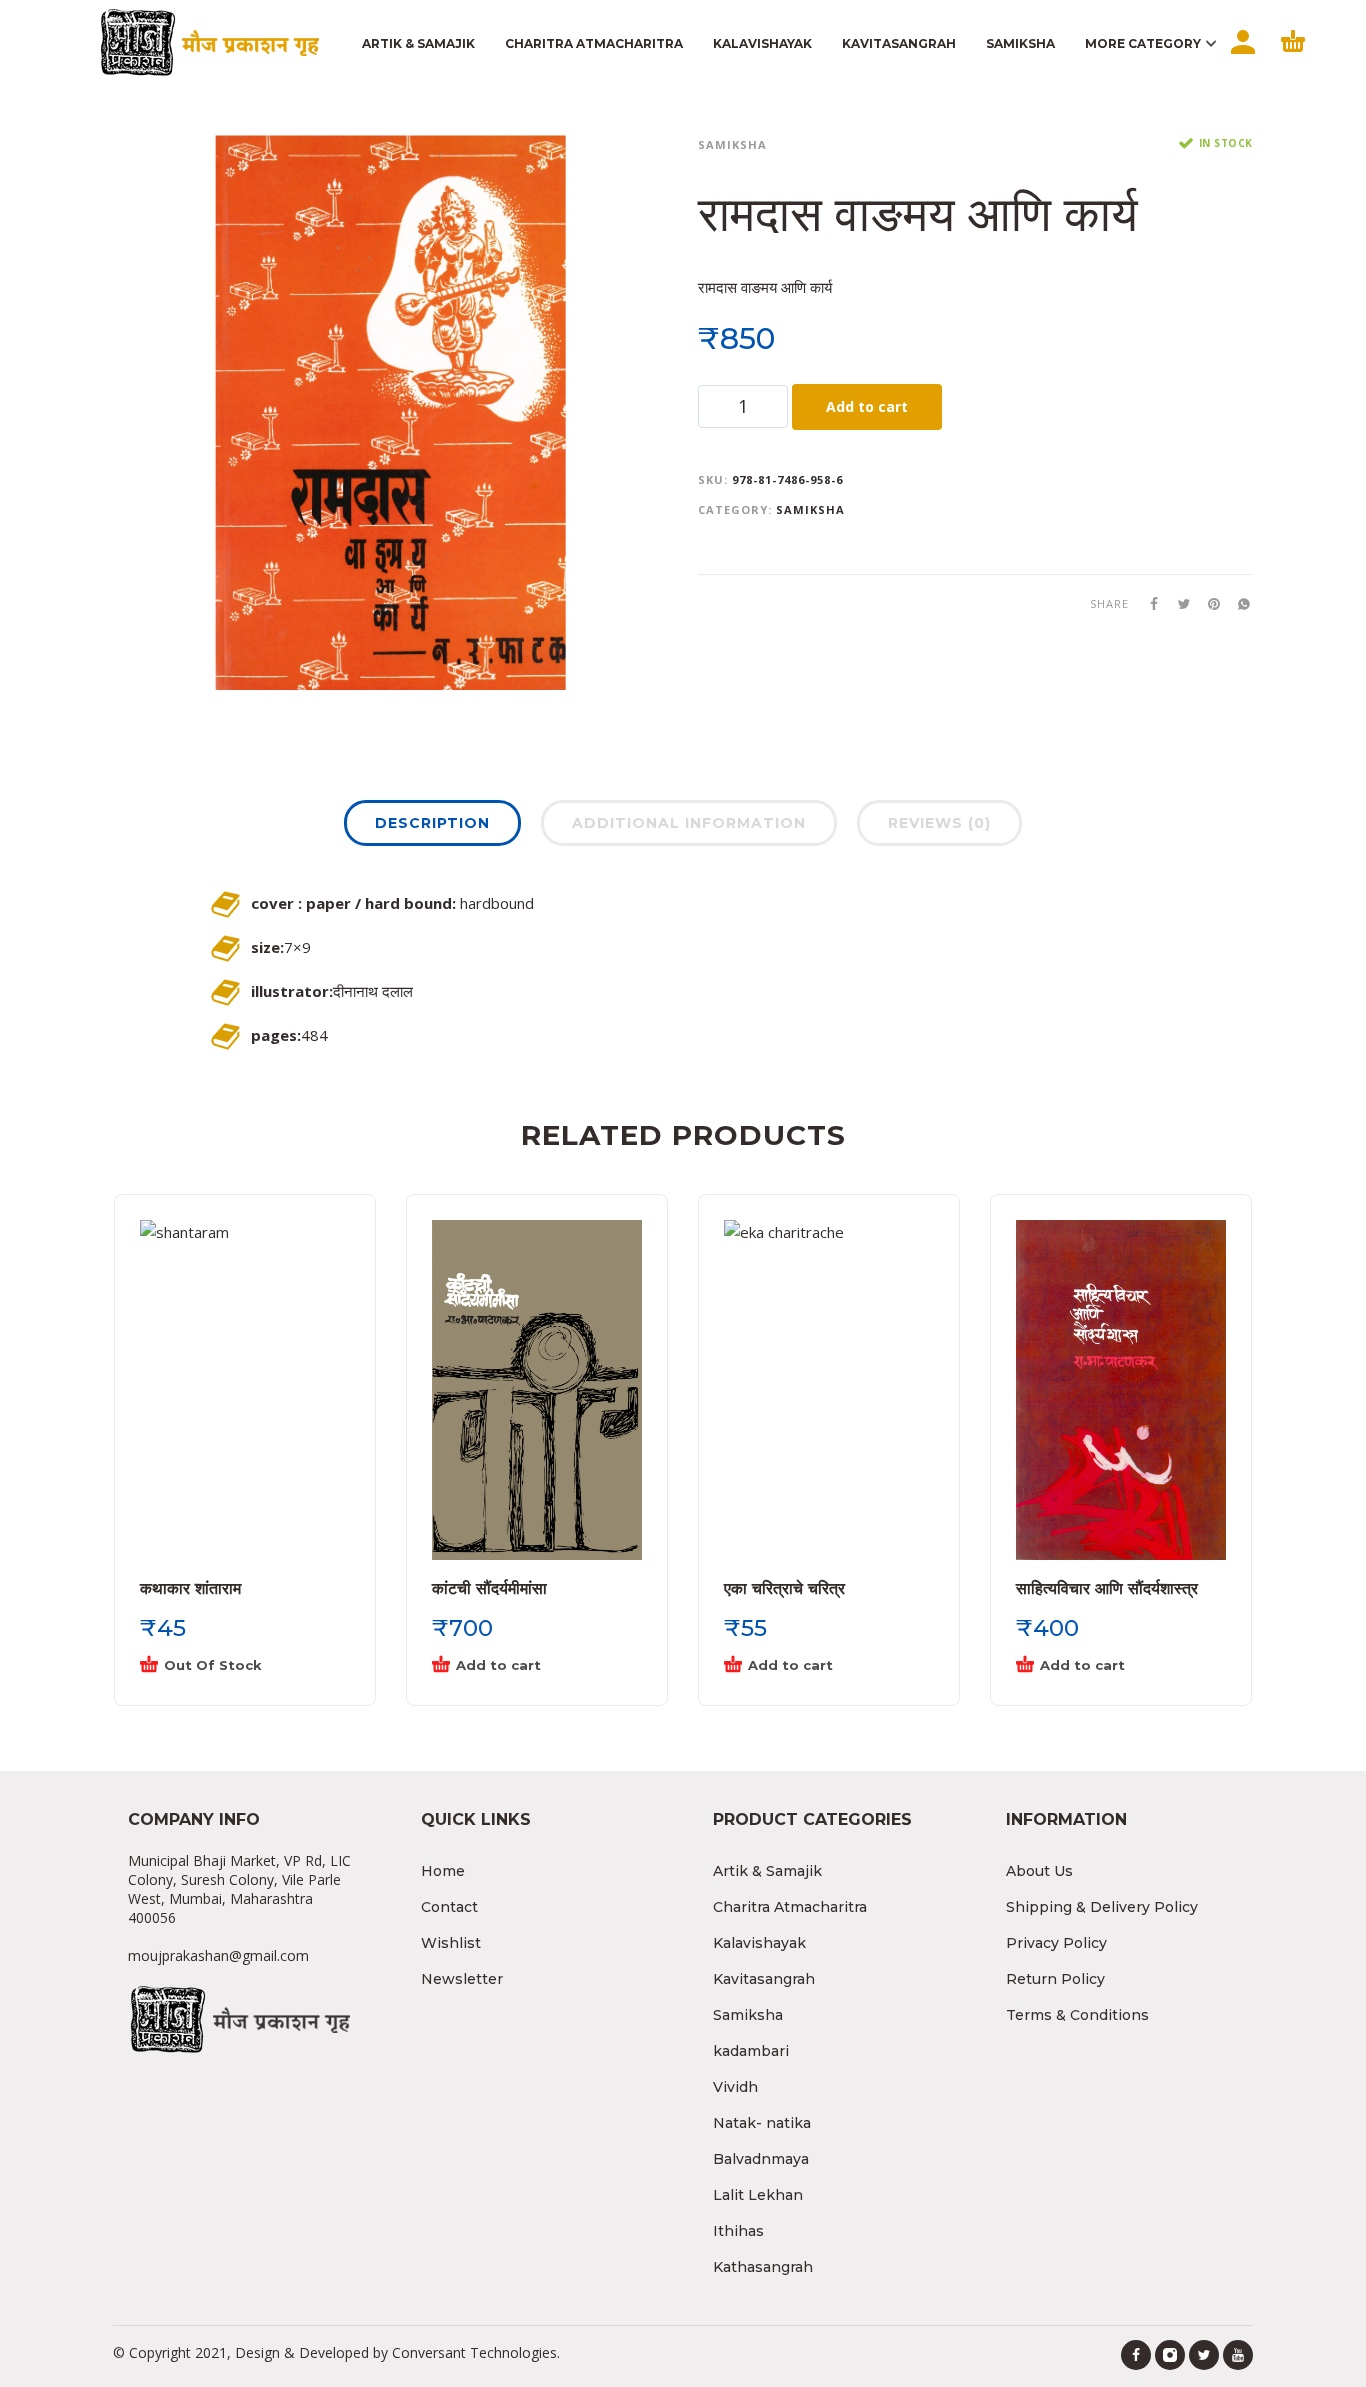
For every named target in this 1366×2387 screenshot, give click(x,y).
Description (432, 823)
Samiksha (732, 144)
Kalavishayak (759, 1943)
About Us (1039, 1871)
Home (443, 1871)
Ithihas (738, 2231)
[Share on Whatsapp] (1238, 602)
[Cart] (1293, 59)
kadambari (751, 2051)
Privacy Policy (1056, 1943)
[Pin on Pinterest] (1208, 602)
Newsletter (462, 1979)
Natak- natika (762, 2123)
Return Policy (1055, 1979)
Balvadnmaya (761, 2159)
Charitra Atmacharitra (790, 1907)
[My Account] (1241, 59)
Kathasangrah (763, 2267)
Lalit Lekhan (758, 2195)
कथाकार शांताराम (190, 1588)
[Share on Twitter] (1178, 602)
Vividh (735, 2087)
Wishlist (451, 1943)
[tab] (432, 827)
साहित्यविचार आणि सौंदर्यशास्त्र (1107, 1588)
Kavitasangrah (764, 1979)
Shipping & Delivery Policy (1102, 1907)
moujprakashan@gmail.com (218, 1955)
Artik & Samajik (767, 1871)
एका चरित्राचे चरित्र (784, 1588)
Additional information (689, 823)
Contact (449, 1907)
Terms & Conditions (1077, 2015)
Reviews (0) (939, 823)
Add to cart (867, 406)
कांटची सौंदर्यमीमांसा (489, 1588)
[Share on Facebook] (1148, 602)
